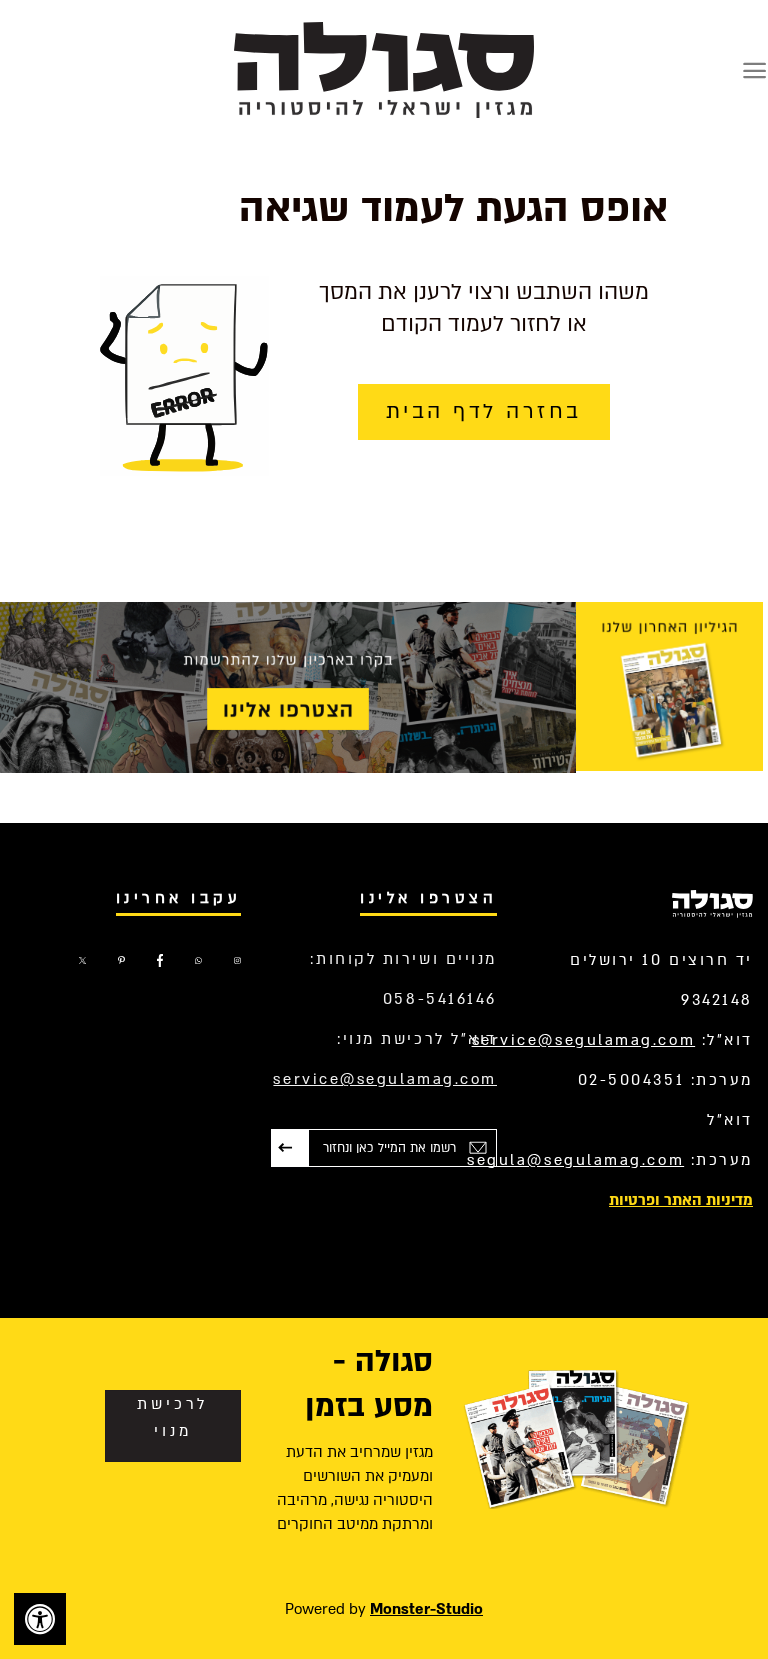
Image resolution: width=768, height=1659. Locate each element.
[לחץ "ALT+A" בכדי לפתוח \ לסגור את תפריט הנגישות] (40, 1619)
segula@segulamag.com (575, 1160)
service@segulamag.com (584, 1040)
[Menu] (754, 70)
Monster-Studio (426, 1609)
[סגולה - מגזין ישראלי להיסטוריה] (384, 69)
